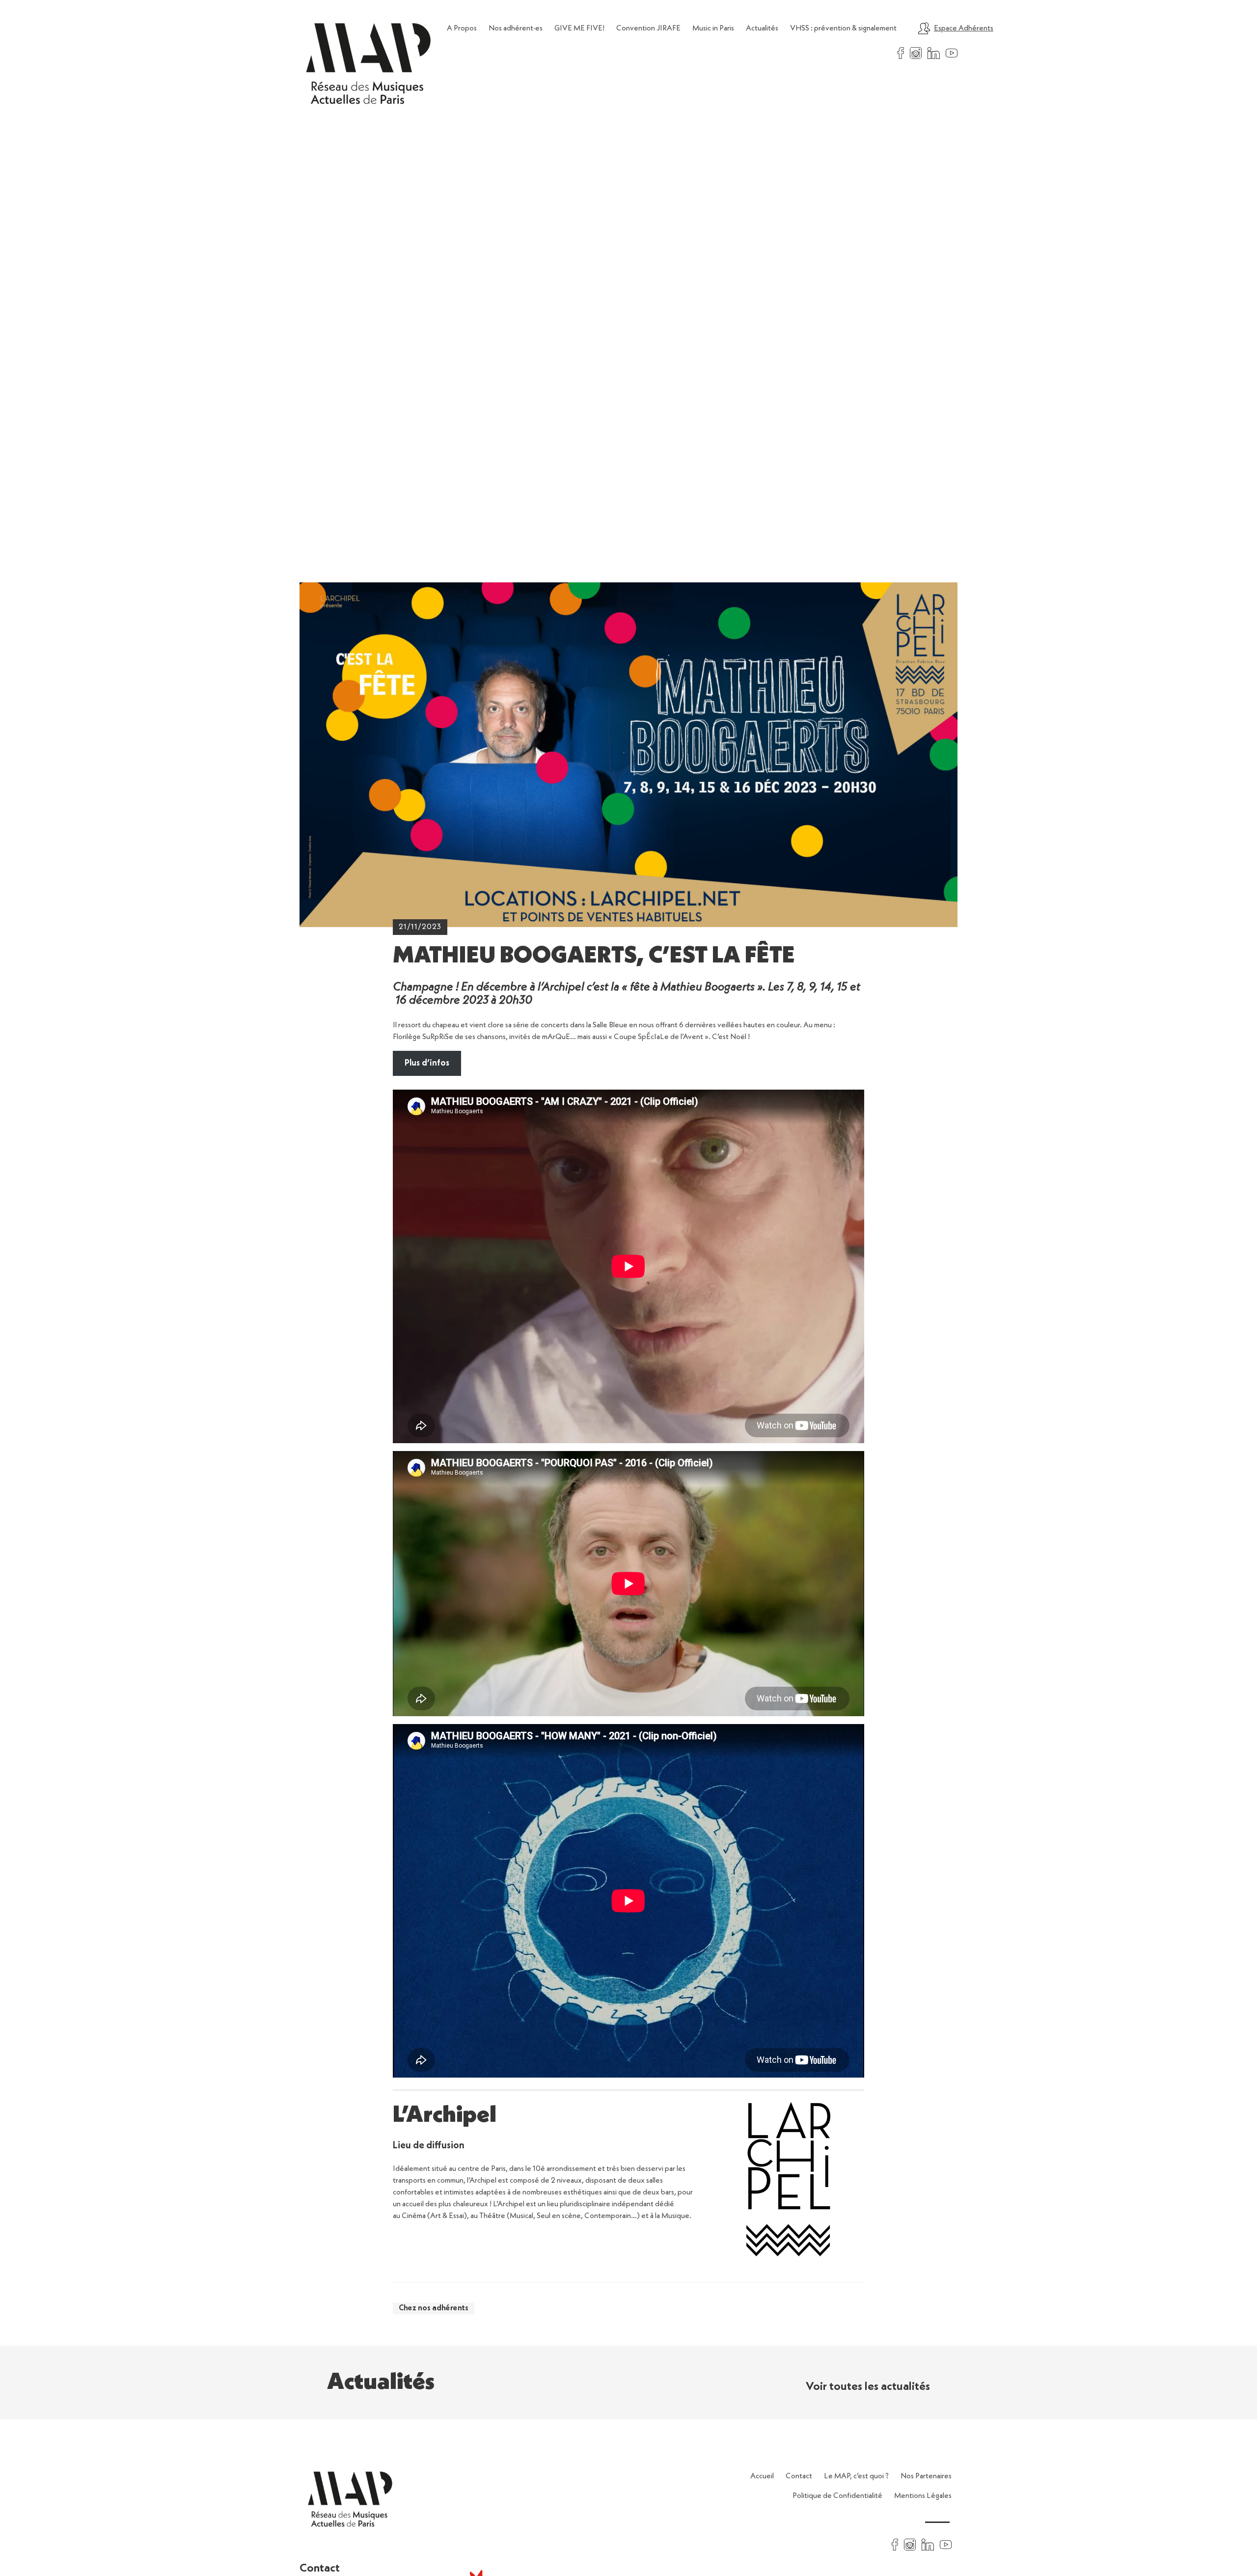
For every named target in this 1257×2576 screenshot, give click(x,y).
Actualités (762, 28)
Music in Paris (713, 28)
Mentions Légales (923, 2496)
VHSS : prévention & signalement (843, 28)
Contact (799, 2476)
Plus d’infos (427, 1063)
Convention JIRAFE (648, 28)
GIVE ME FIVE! (579, 28)
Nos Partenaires (926, 2476)
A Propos (462, 28)
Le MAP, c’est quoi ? (856, 2476)
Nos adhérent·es (516, 28)
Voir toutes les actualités (868, 2387)
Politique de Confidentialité (837, 2496)
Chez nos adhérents (434, 2308)
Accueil (762, 2476)
